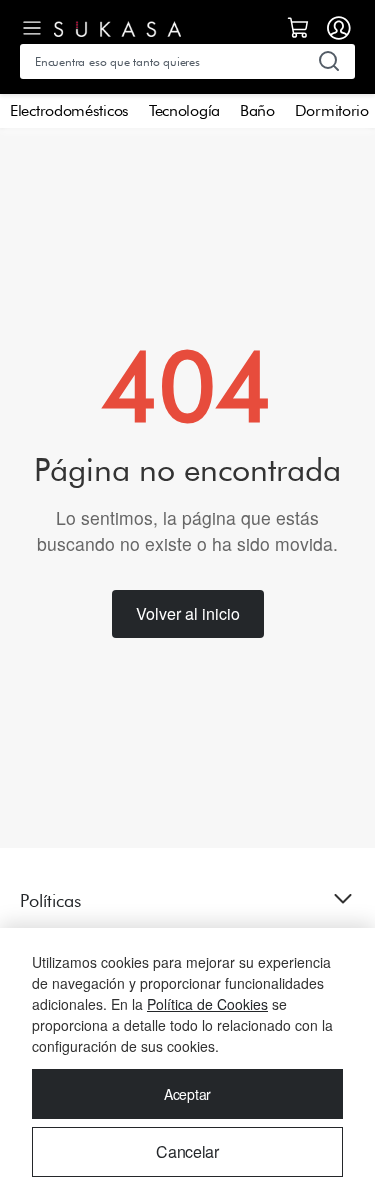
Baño (257, 110)
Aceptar (187, 1094)
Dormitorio (332, 110)
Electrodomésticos (69, 110)
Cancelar (187, 1151)
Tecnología (184, 110)
